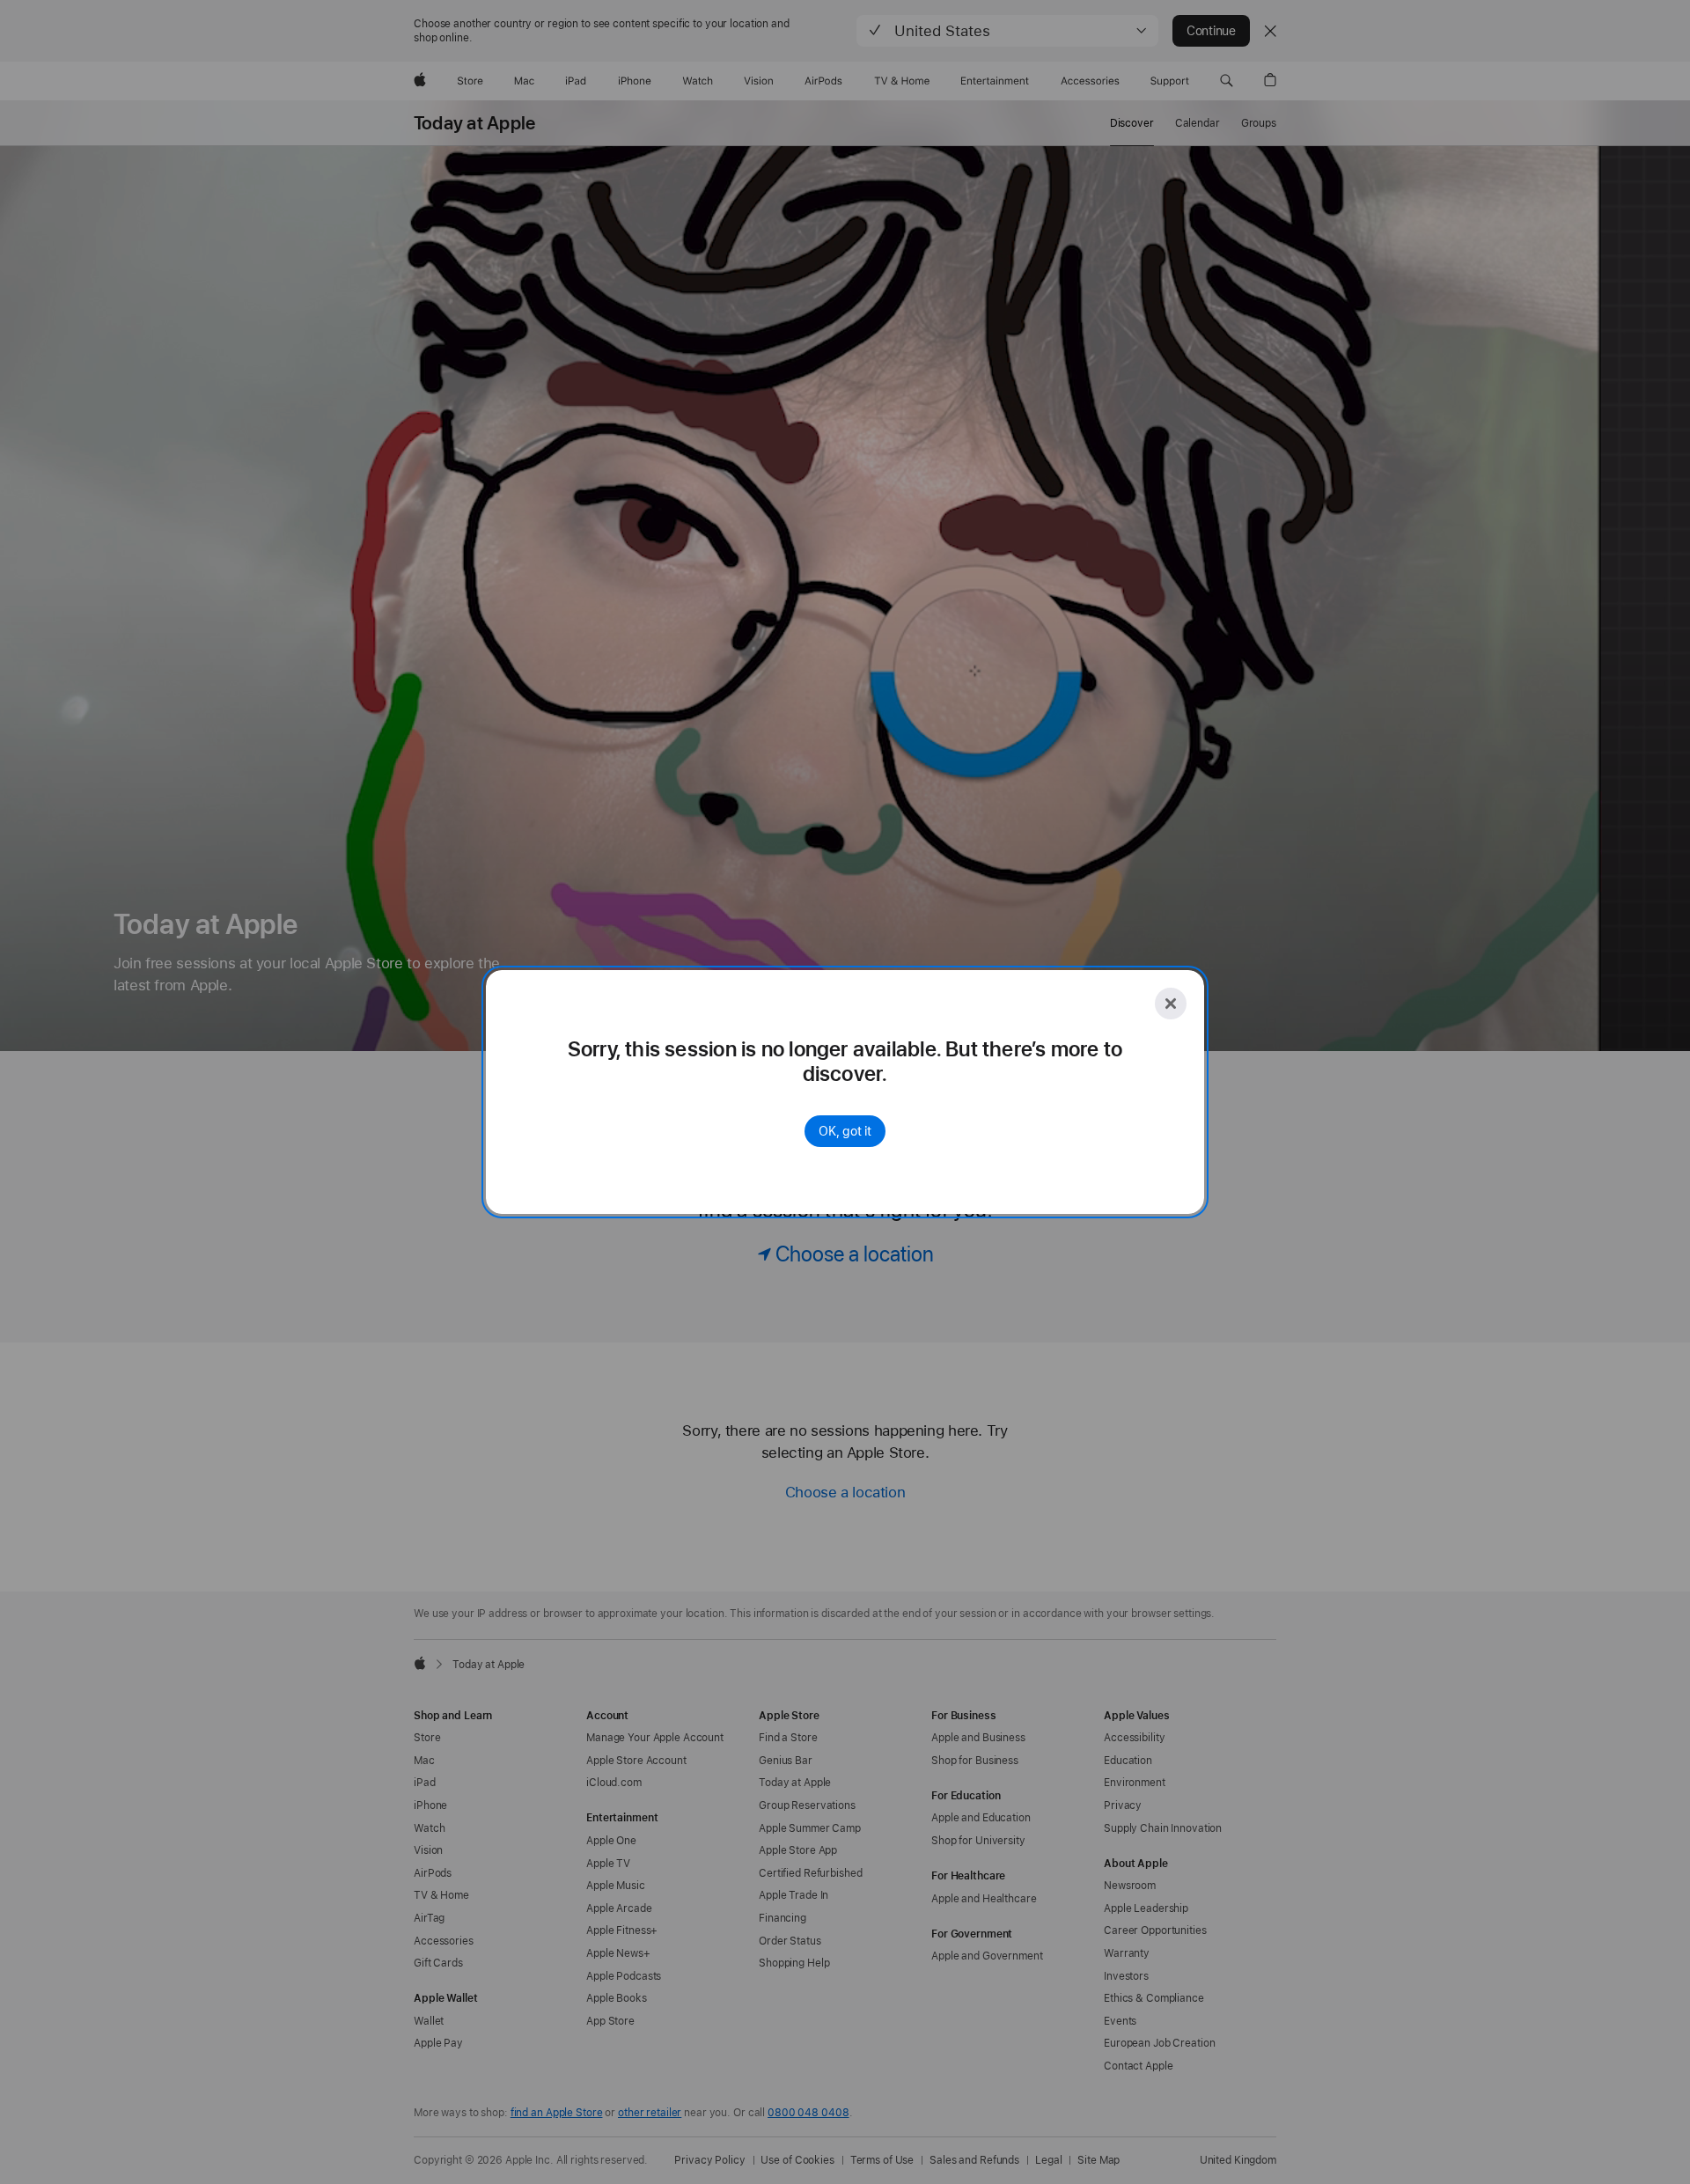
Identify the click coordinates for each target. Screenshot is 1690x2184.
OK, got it (845, 1131)
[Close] (1171, 1004)
